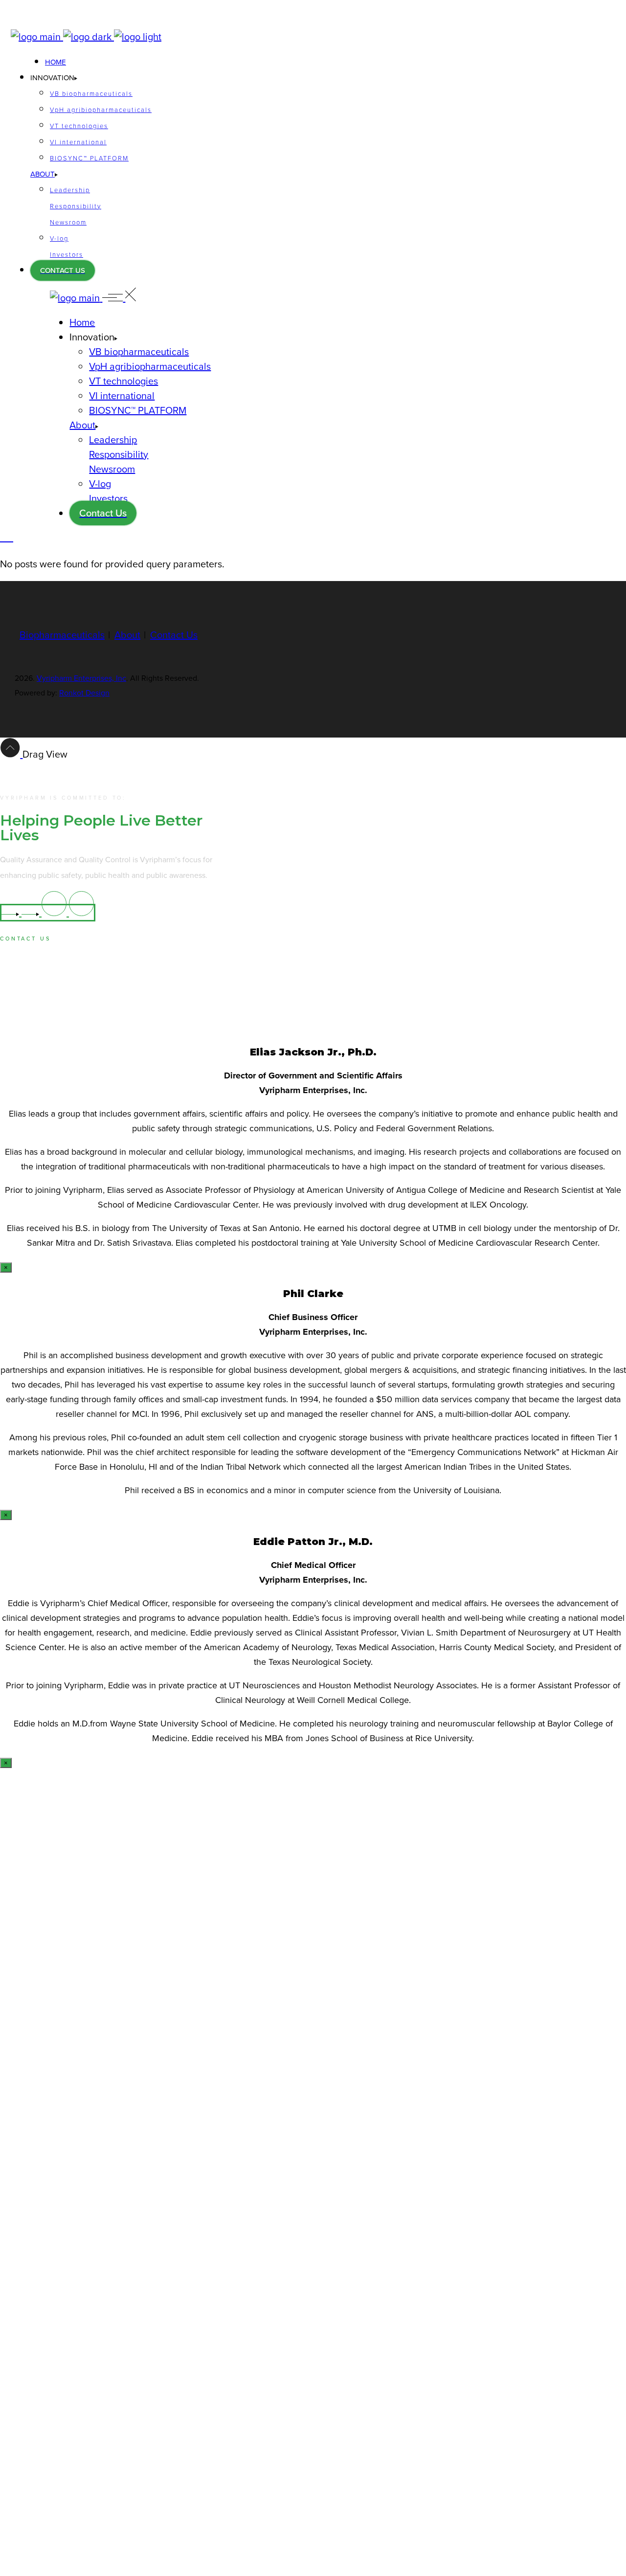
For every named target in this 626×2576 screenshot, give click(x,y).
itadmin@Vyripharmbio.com (47, 19)
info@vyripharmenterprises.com (50, 963)
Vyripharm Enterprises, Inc (81, 678)
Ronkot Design (84, 693)
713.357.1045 (20, 987)
